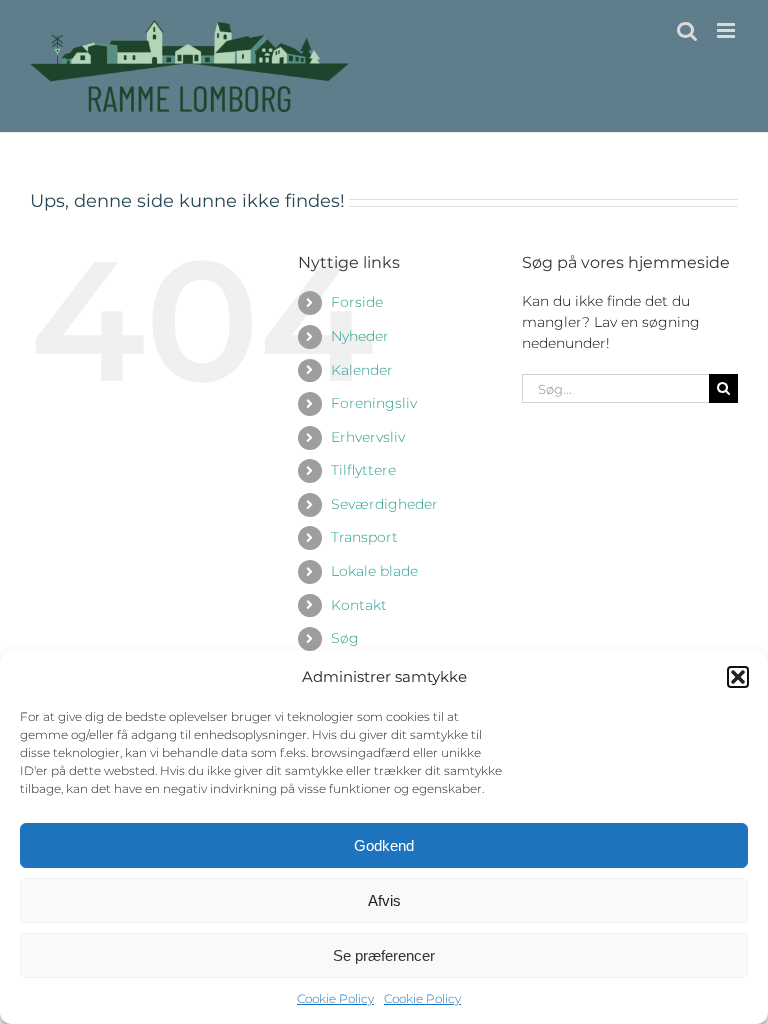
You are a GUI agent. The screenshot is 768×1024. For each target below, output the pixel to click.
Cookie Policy (335, 998)
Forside (357, 302)
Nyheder (360, 336)
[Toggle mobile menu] (727, 30)
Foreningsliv (374, 403)
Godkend (384, 845)
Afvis (384, 900)
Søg (345, 638)
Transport (364, 537)
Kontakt (359, 605)
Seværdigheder (384, 504)
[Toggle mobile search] (687, 30)
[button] (738, 677)
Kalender (362, 370)
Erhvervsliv (368, 437)
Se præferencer (384, 955)
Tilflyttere (363, 470)
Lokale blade (374, 571)
